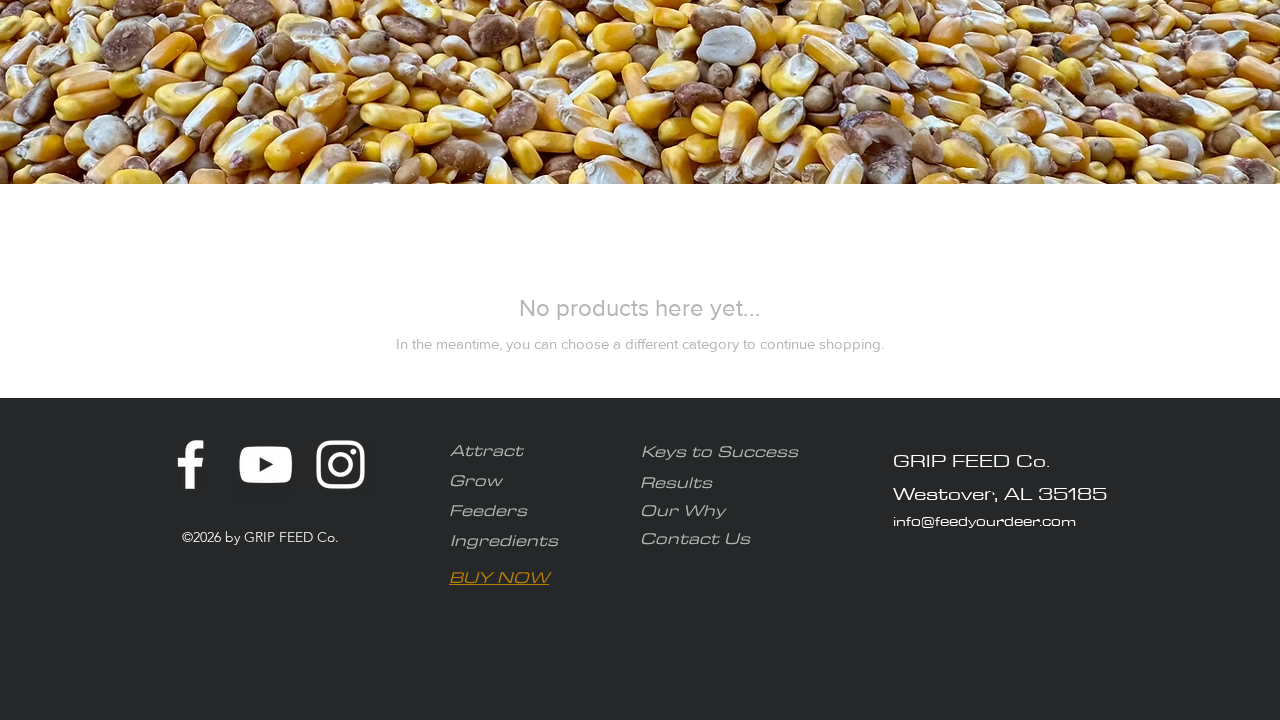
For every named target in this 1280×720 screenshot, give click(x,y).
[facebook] (190, 464)
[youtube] (265, 464)
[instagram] (340, 464)
